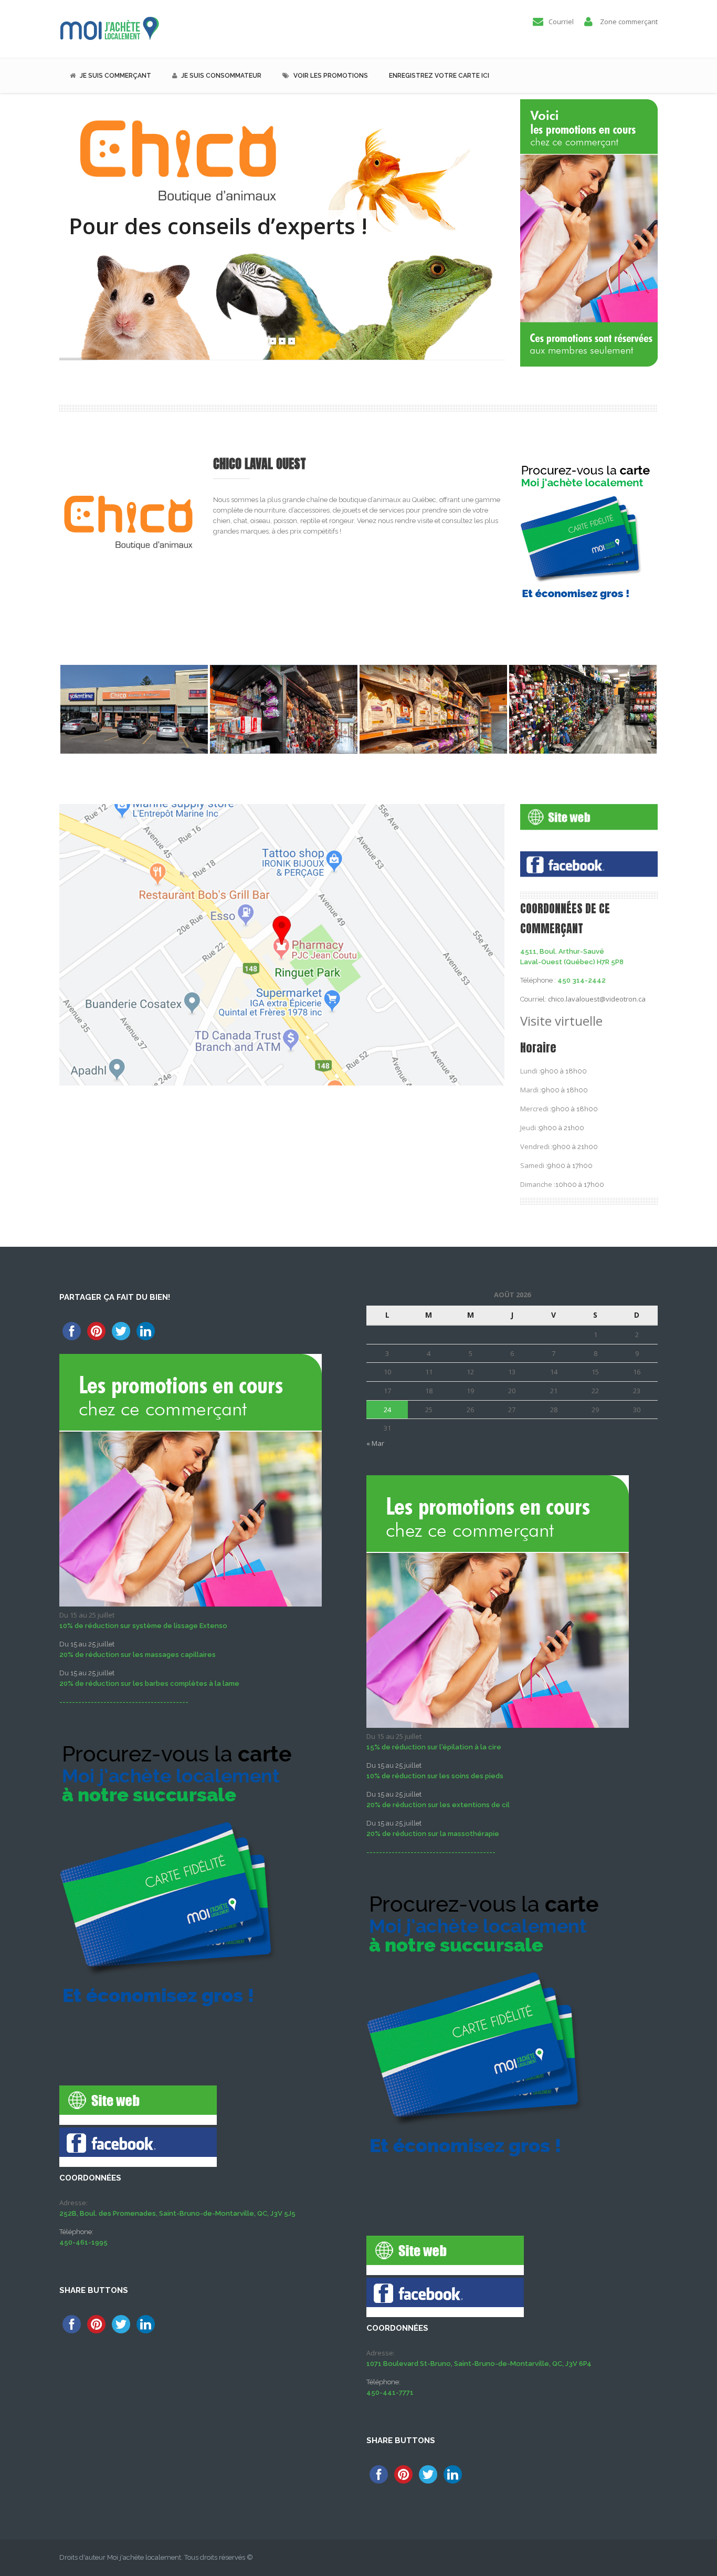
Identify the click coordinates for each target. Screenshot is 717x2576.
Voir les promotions (331, 76)
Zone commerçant (629, 22)
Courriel (561, 22)
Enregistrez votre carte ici (439, 76)
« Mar (375, 1443)
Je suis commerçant (115, 76)
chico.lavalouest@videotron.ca (597, 999)
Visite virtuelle (563, 1021)
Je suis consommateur (221, 76)
